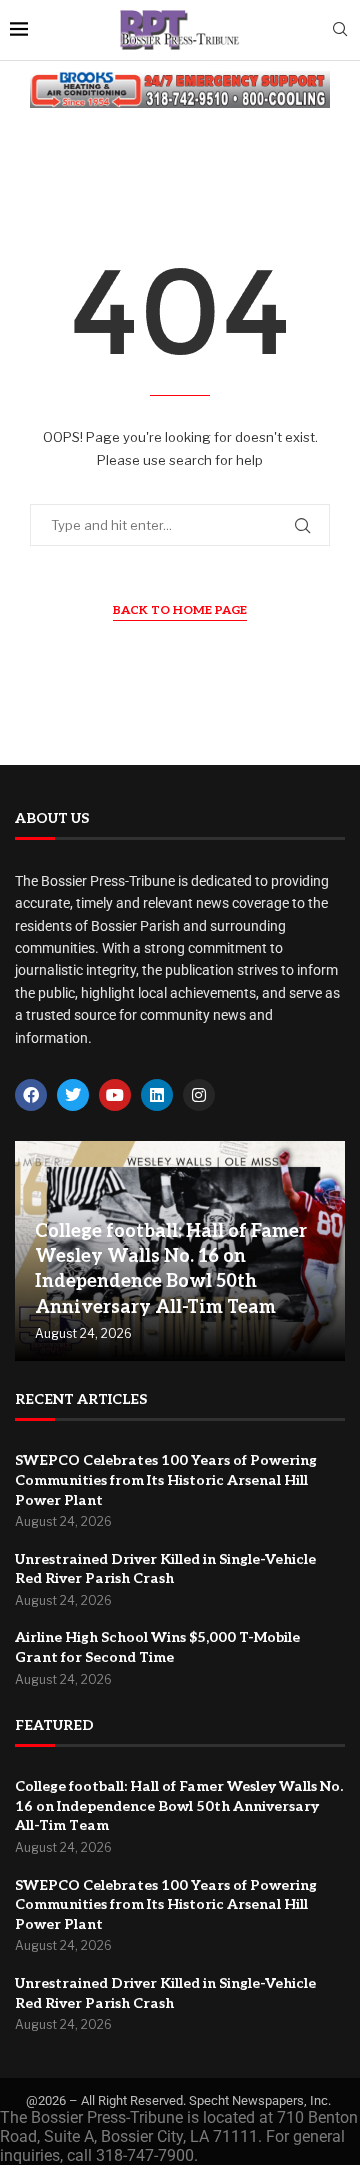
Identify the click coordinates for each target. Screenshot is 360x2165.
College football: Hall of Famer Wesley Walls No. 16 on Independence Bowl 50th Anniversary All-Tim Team (179, 1806)
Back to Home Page (180, 610)
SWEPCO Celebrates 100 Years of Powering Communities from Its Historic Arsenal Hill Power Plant (166, 1480)
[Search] (340, 30)
